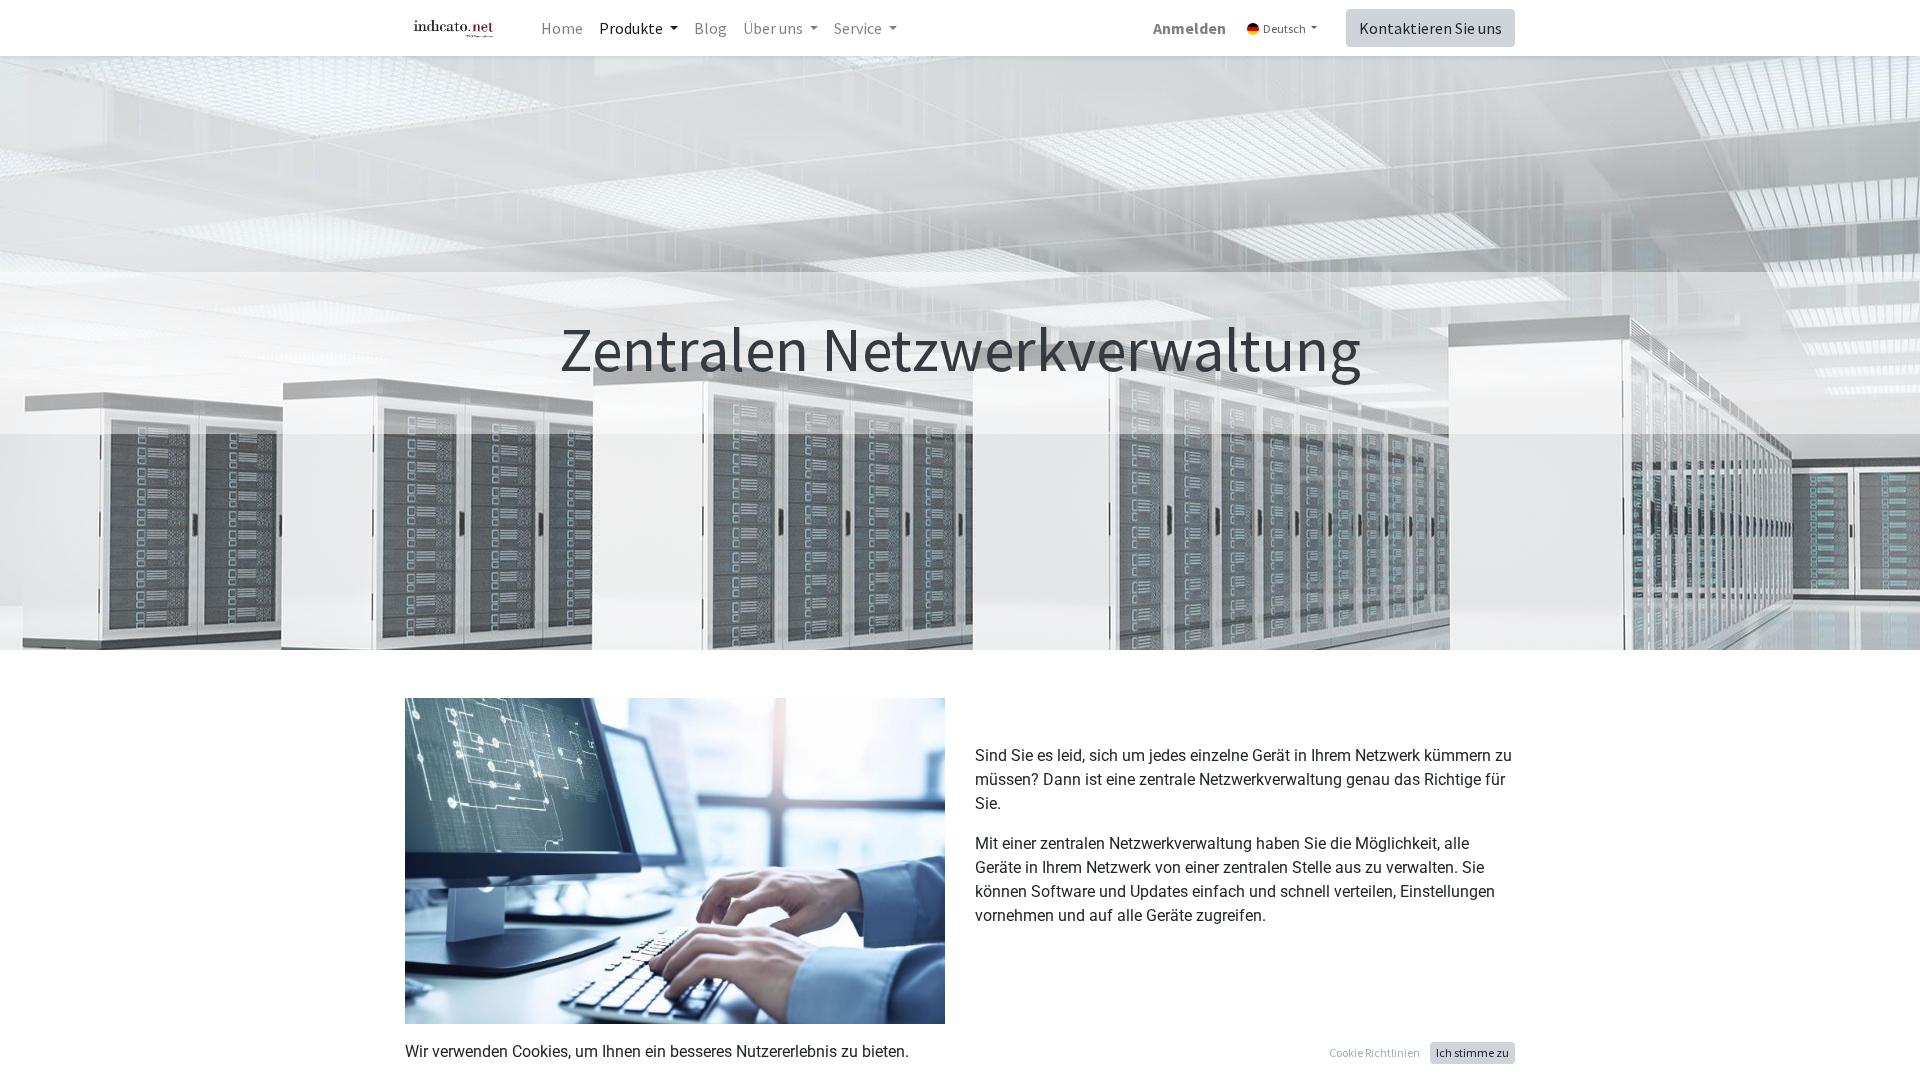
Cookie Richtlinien (1374, 1052)
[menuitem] (562, 28)
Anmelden (1189, 28)
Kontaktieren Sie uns (1430, 28)
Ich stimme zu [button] (1472, 1052)
